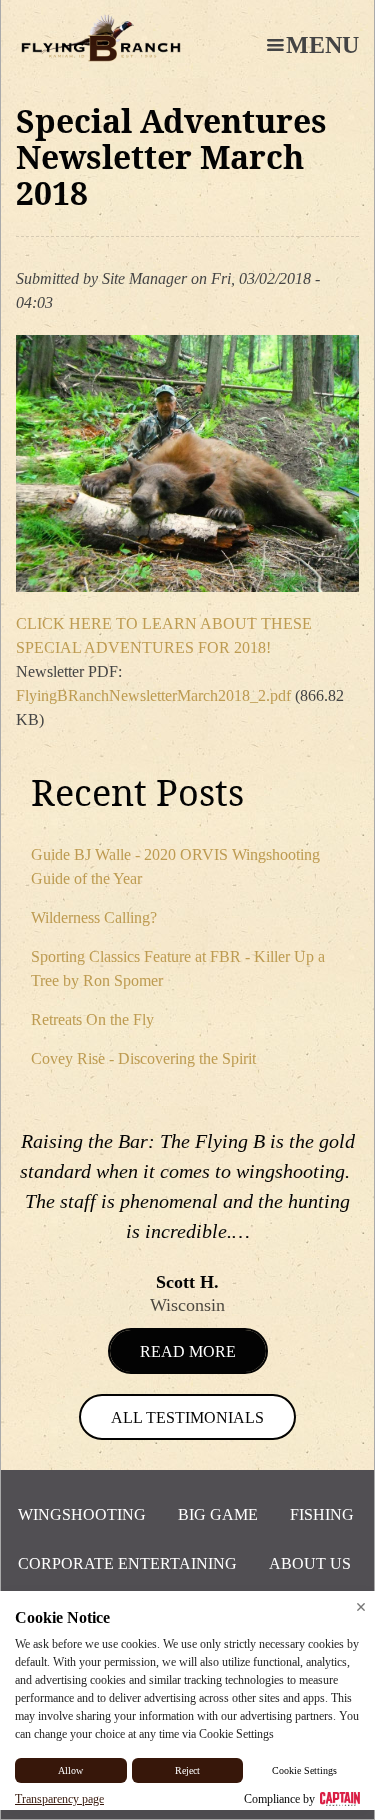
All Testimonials (187, 1417)
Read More (188, 1351)
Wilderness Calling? (94, 917)
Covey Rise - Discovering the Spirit (143, 1058)
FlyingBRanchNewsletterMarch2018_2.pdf (153, 695)
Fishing (322, 1514)
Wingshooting (82, 1514)
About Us (310, 1563)
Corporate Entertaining (127, 1563)
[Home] (101, 38)
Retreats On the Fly (92, 1019)
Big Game (218, 1514)
